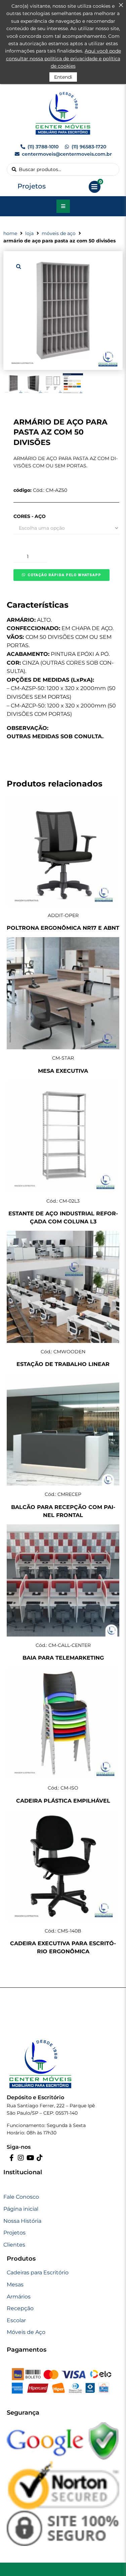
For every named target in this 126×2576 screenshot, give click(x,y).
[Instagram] (21, 2158)
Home (10, 233)
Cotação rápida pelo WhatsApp (64, 575)
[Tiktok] (40, 2158)
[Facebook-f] (11, 2158)
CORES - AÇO (30, 516)
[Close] (121, 5)
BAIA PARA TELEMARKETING (63, 1658)
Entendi (63, 77)
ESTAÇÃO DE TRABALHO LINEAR (63, 1364)
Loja (29, 233)
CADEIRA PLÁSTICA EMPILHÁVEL (63, 1801)
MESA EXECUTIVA (63, 1071)
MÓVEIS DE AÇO (59, 233)
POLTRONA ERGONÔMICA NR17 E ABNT (63, 928)
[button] (18, 266)
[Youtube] (30, 2158)
